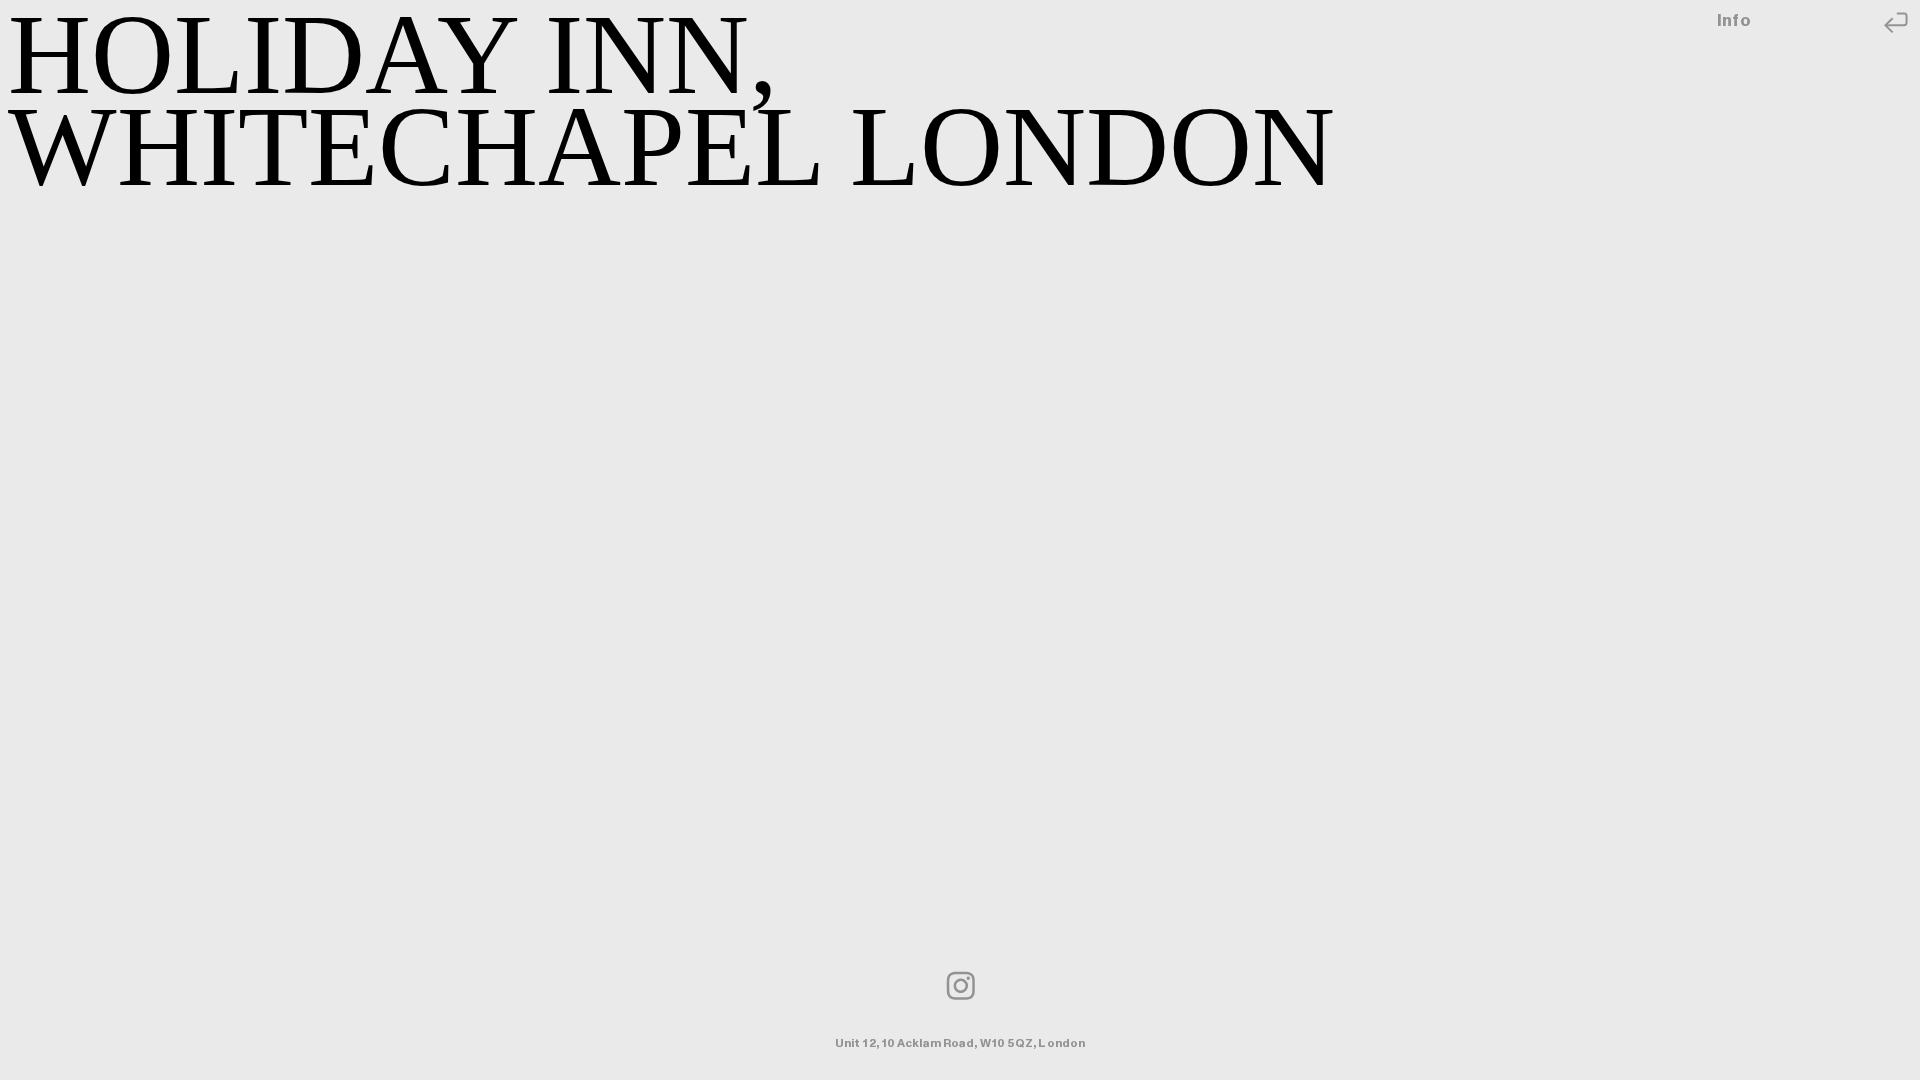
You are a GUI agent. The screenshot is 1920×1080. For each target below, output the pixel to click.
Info (1735, 20)
